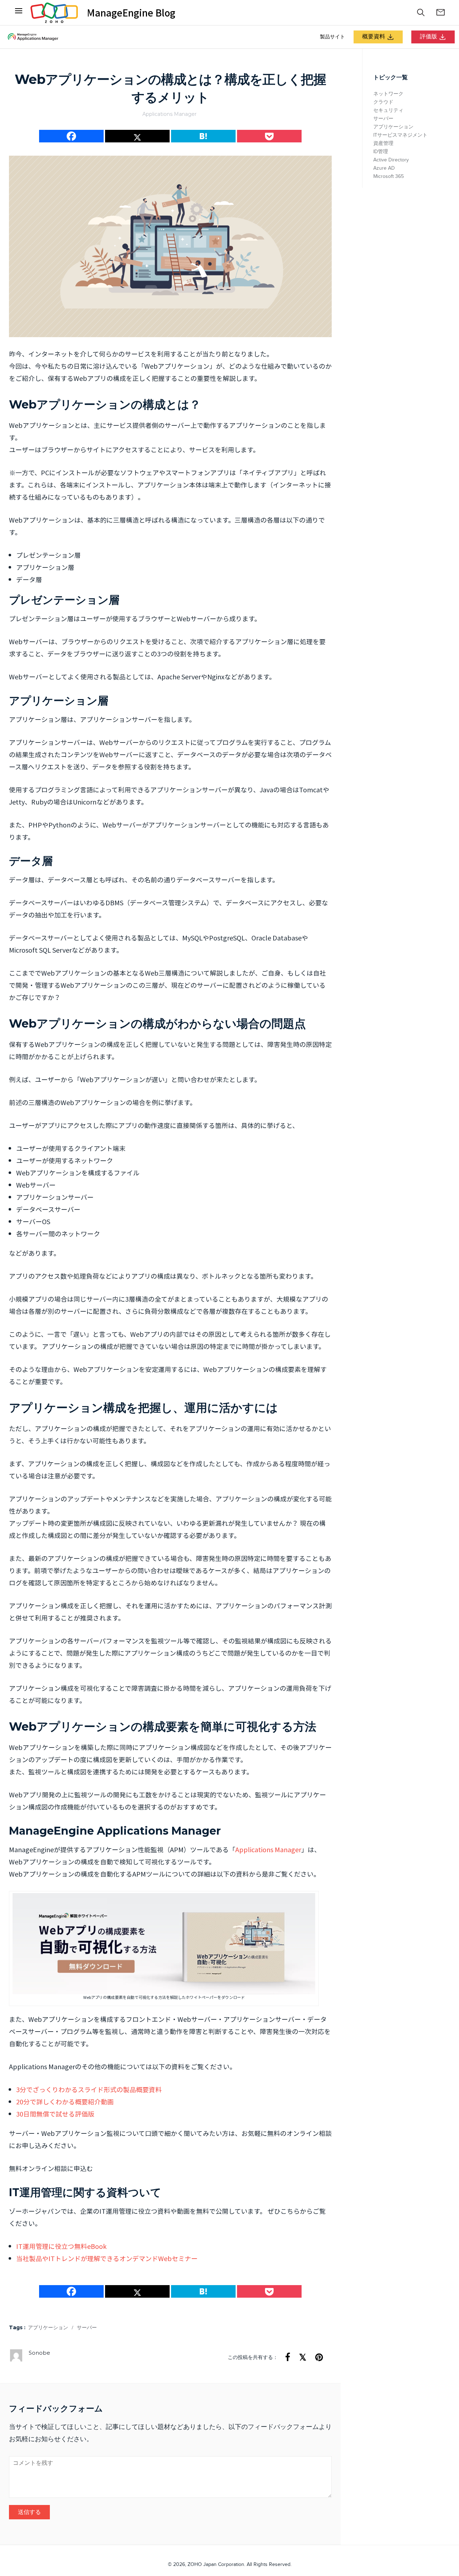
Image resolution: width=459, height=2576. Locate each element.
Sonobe (39, 2353)
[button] (421, 13)
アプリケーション (48, 2328)
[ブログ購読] (440, 13)
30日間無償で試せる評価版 (55, 2114)
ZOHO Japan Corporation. (216, 2565)
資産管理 (383, 143)
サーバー (87, 2328)
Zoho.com (54, 13)
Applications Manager (169, 114)
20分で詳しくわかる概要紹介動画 (65, 2102)
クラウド (383, 102)
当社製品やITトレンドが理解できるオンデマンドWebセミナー (107, 2258)
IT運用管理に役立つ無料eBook (61, 2246)
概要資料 (374, 37)
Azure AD (384, 168)
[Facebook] (19, 13)
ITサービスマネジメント (400, 135)
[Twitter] (137, 136)
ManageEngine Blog (131, 13)
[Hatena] (203, 136)
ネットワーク (388, 94)
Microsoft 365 (389, 176)
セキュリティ (388, 110)
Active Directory (391, 160)
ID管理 (381, 152)
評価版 (429, 37)
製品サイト (332, 37)
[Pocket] (269, 136)
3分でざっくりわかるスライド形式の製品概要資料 (89, 2089)
